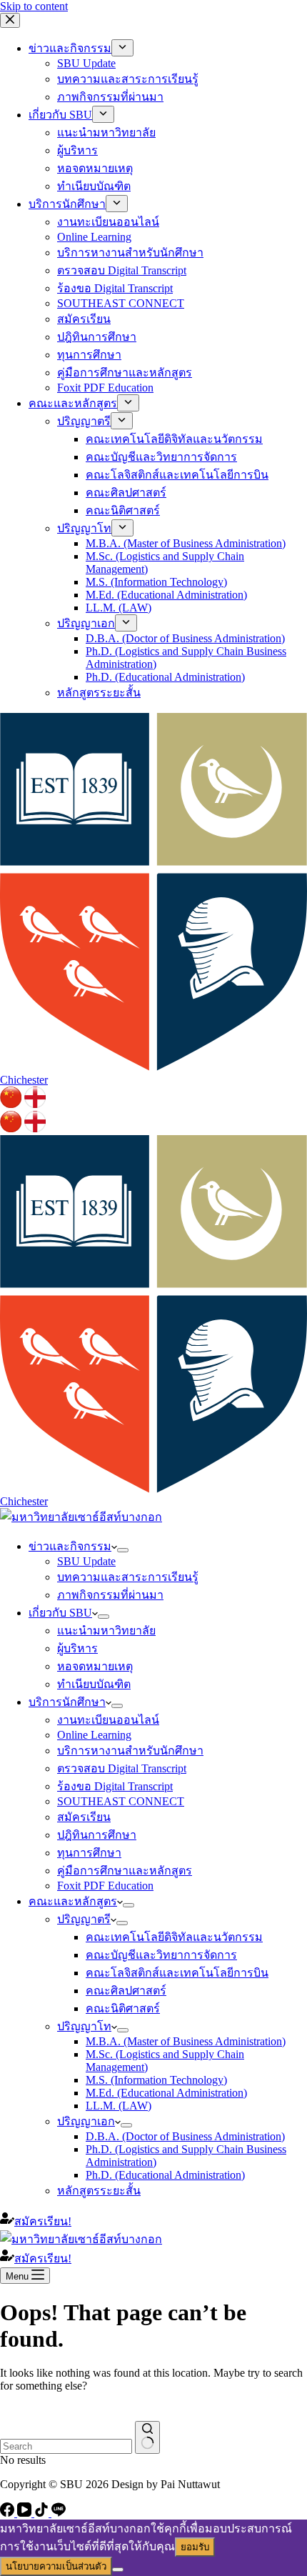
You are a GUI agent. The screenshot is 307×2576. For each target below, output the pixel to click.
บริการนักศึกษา (67, 1702)
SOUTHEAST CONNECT (121, 1801)
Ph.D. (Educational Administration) (165, 2175)
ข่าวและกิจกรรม (70, 1546)
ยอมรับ (195, 2547)
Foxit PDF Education (105, 1886)
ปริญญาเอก (86, 2121)
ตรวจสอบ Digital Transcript (122, 1768)
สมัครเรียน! (43, 2221)
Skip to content (34, 6)
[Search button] (147, 2437)
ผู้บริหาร (77, 1648)
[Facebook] (9, 2513)
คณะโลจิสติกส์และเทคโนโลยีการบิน (177, 1973)
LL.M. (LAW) (119, 2106)
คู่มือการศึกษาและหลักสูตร (125, 1871)
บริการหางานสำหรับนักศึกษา (130, 1751)
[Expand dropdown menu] (123, 1550)
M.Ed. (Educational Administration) (166, 2093)
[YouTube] (26, 2513)
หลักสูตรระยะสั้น (99, 2191)
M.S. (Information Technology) (156, 2080)
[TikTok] (43, 2513)
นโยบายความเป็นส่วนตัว (56, 2566)
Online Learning (94, 1735)
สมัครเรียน (84, 1817)
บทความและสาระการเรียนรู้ (128, 1577)
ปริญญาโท (84, 2026)
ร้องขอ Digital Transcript (115, 1786)
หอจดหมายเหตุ (95, 1666)
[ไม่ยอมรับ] (118, 2570)
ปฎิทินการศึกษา (97, 1835)
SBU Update (86, 1561)
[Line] (59, 2513)
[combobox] (66, 2446)
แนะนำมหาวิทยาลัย (106, 1631)
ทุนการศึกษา (89, 1853)
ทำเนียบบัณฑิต (94, 1684)
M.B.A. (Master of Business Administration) (186, 2041)
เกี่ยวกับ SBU (60, 1613)
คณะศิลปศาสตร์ (126, 1991)
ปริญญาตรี (84, 1919)
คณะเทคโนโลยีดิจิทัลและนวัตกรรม (174, 1937)
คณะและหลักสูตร (73, 1901)
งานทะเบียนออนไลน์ (108, 1720)
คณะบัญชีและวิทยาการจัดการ (161, 1955)
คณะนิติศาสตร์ (123, 2008)
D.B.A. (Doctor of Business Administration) (185, 2136)
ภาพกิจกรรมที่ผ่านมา (110, 1595)
